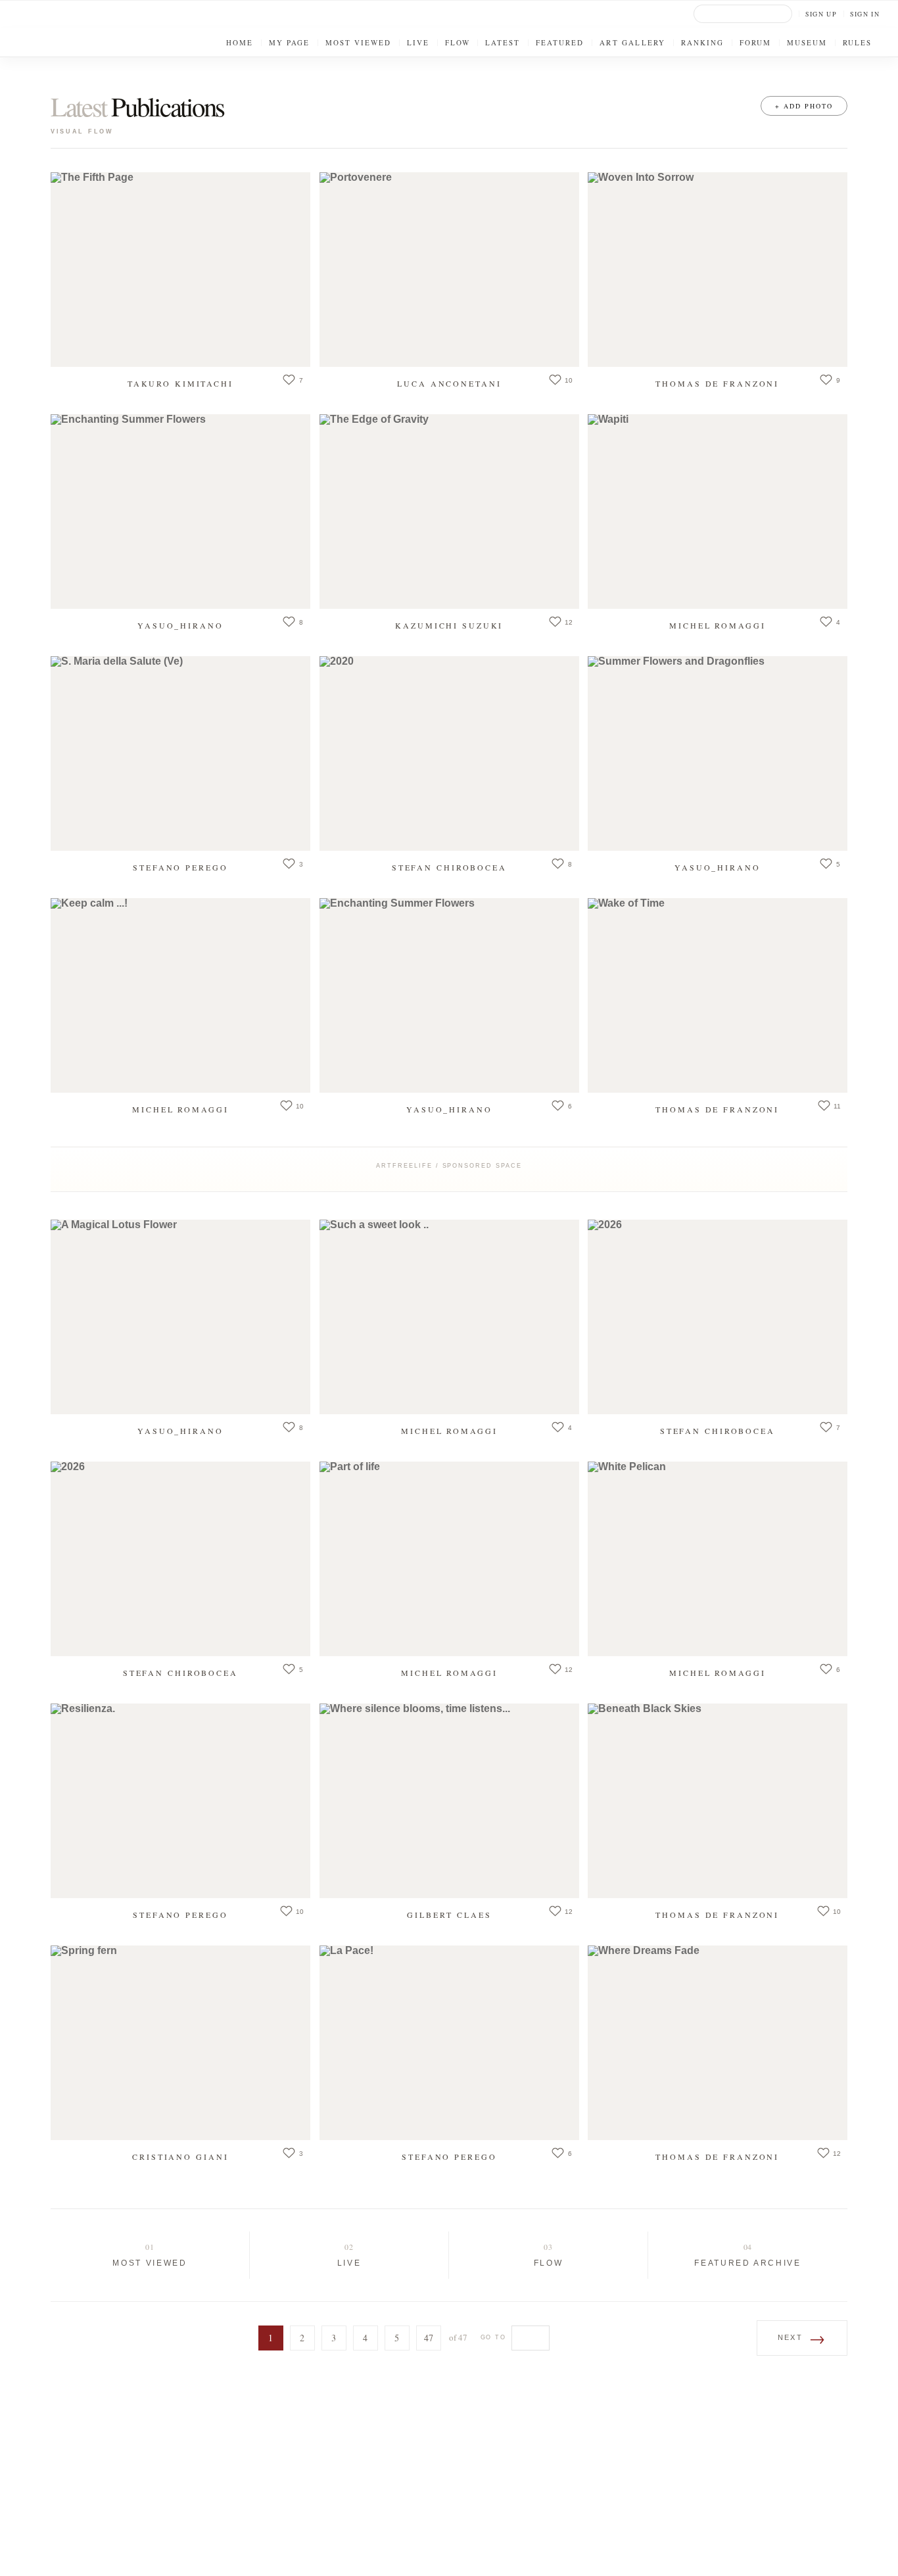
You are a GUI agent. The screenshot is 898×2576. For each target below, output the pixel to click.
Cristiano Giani (180, 2156)
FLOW (549, 2263)
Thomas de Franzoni (718, 383)
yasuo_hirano (180, 625)
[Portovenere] (449, 270)
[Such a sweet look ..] (449, 1317)
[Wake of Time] (718, 995)
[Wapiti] (718, 512)
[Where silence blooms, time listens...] (449, 1801)
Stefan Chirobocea (449, 867)
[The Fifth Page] (180, 270)
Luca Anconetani (449, 383)
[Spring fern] (180, 2043)
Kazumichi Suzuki (449, 625)
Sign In (865, 14)
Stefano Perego (180, 867)
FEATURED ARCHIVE (747, 2263)
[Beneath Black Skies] (718, 1801)
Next (802, 2338)
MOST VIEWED (150, 2263)
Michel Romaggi (717, 625)
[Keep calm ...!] (180, 995)
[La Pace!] (449, 2043)
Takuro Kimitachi (180, 383)
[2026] (718, 1317)
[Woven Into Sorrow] (718, 270)
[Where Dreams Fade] (718, 2043)
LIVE (349, 2263)
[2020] (449, 753)
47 (429, 2338)
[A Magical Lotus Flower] (180, 1317)
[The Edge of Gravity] (449, 512)
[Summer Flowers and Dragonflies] (718, 753)
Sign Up (821, 14)
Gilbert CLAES (449, 1914)
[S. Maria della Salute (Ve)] (180, 753)
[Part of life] (449, 1559)
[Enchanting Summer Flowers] (180, 512)
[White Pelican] (718, 1559)
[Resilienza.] (180, 1801)
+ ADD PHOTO (804, 106)
